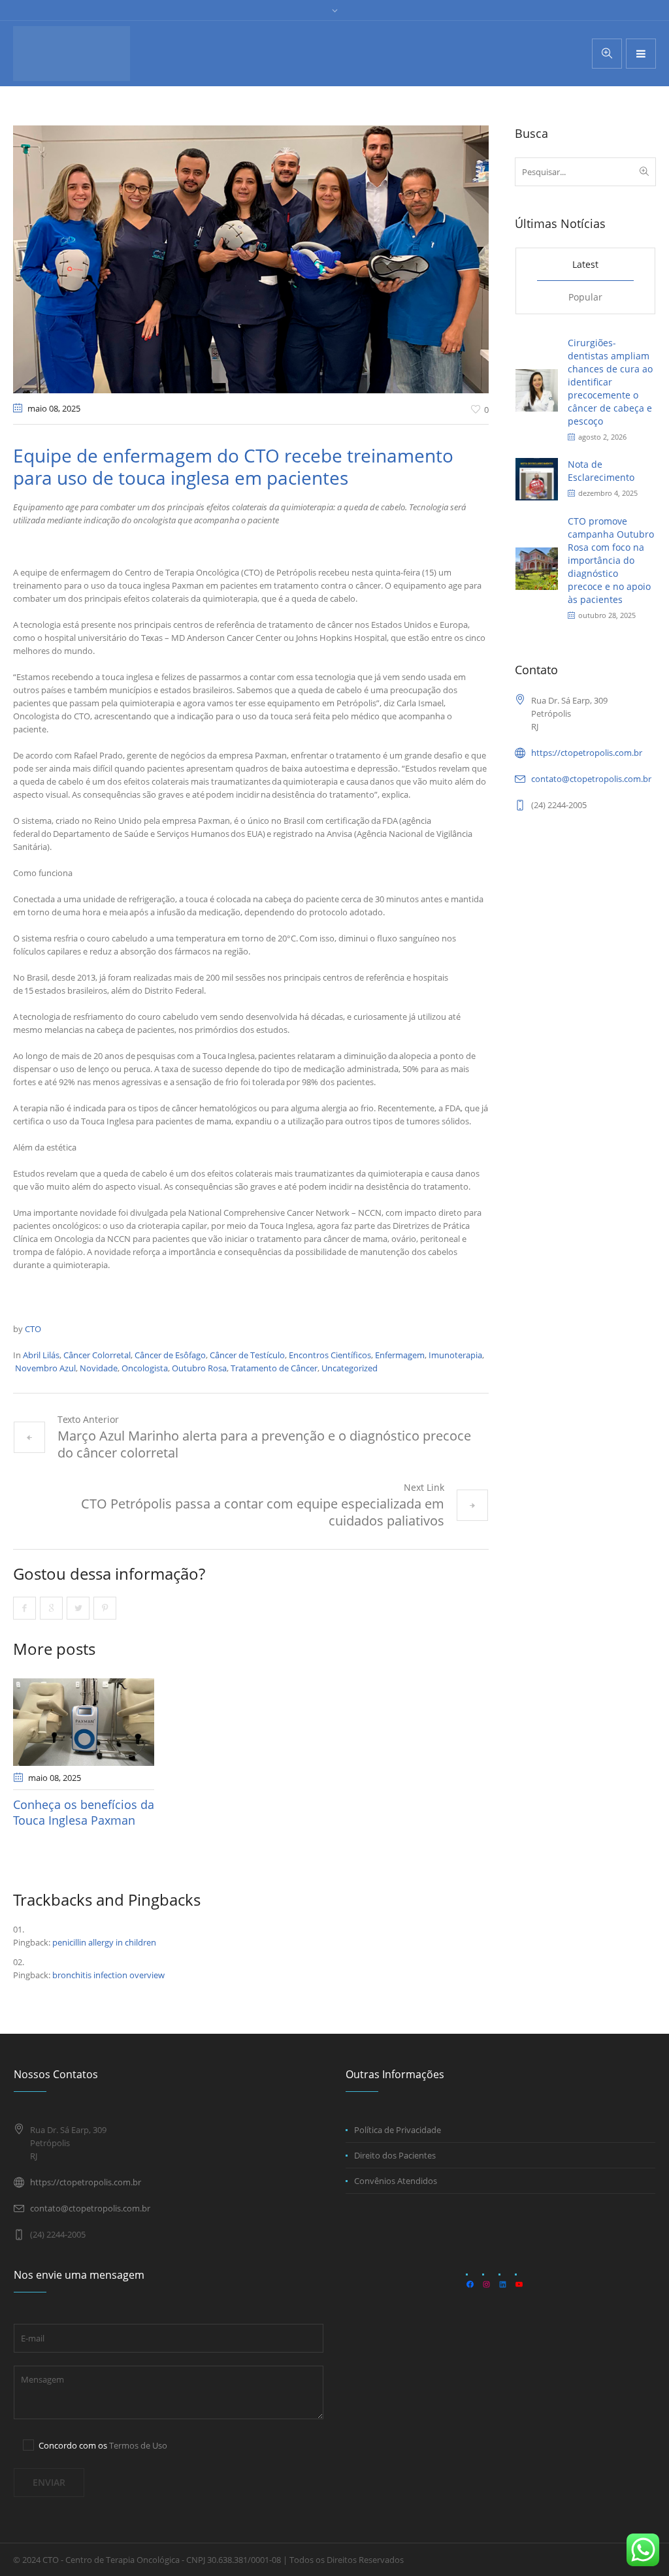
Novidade (99, 1368)
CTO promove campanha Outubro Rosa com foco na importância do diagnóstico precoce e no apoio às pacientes (611, 560)
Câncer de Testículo (247, 1355)
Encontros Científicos (330, 1355)
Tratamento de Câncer (274, 1368)
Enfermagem (400, 1355)
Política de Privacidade (398, 2130)
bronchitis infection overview (108, 1975)
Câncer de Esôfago (170, 1355)
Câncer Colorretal (97, 1355)
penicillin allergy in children (104, 1942)
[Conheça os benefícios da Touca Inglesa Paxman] (84, 1722)
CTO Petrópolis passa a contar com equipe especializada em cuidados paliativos (263, 1512)
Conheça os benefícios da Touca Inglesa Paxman (84, 1812)
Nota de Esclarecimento (601, 471)
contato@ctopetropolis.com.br (591, 779)
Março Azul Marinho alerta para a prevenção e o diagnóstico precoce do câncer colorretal (264, 1444)
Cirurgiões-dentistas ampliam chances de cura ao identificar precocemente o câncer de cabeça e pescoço (610, 382)
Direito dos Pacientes (395, 2155)
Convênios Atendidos (396, 2181)
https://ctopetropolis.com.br (587, 753)
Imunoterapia (455, 1355)
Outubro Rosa (199, 1368)
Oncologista (145, 1368)
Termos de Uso (138, 2445)
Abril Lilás (41, 1355)
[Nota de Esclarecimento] (537, 478)
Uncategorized (350, 1368)
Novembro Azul (45, 1368)
